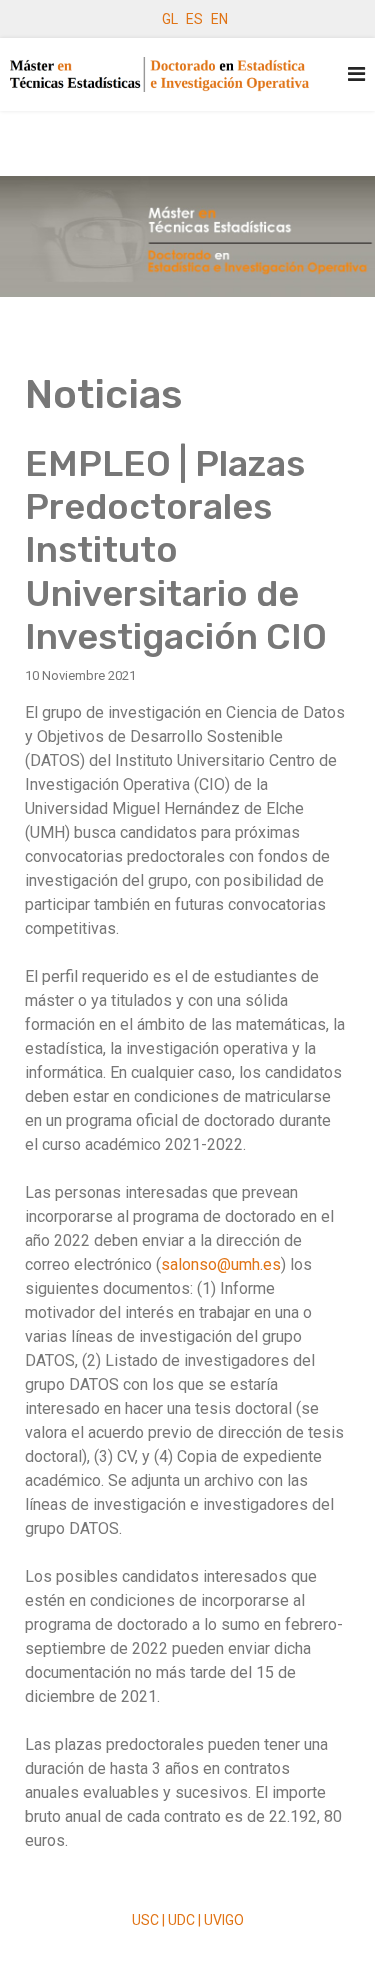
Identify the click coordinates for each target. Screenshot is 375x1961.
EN (219, 19)
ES (194, 19)
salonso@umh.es (221, 1264)
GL (170, 19)
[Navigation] (356, 74)
